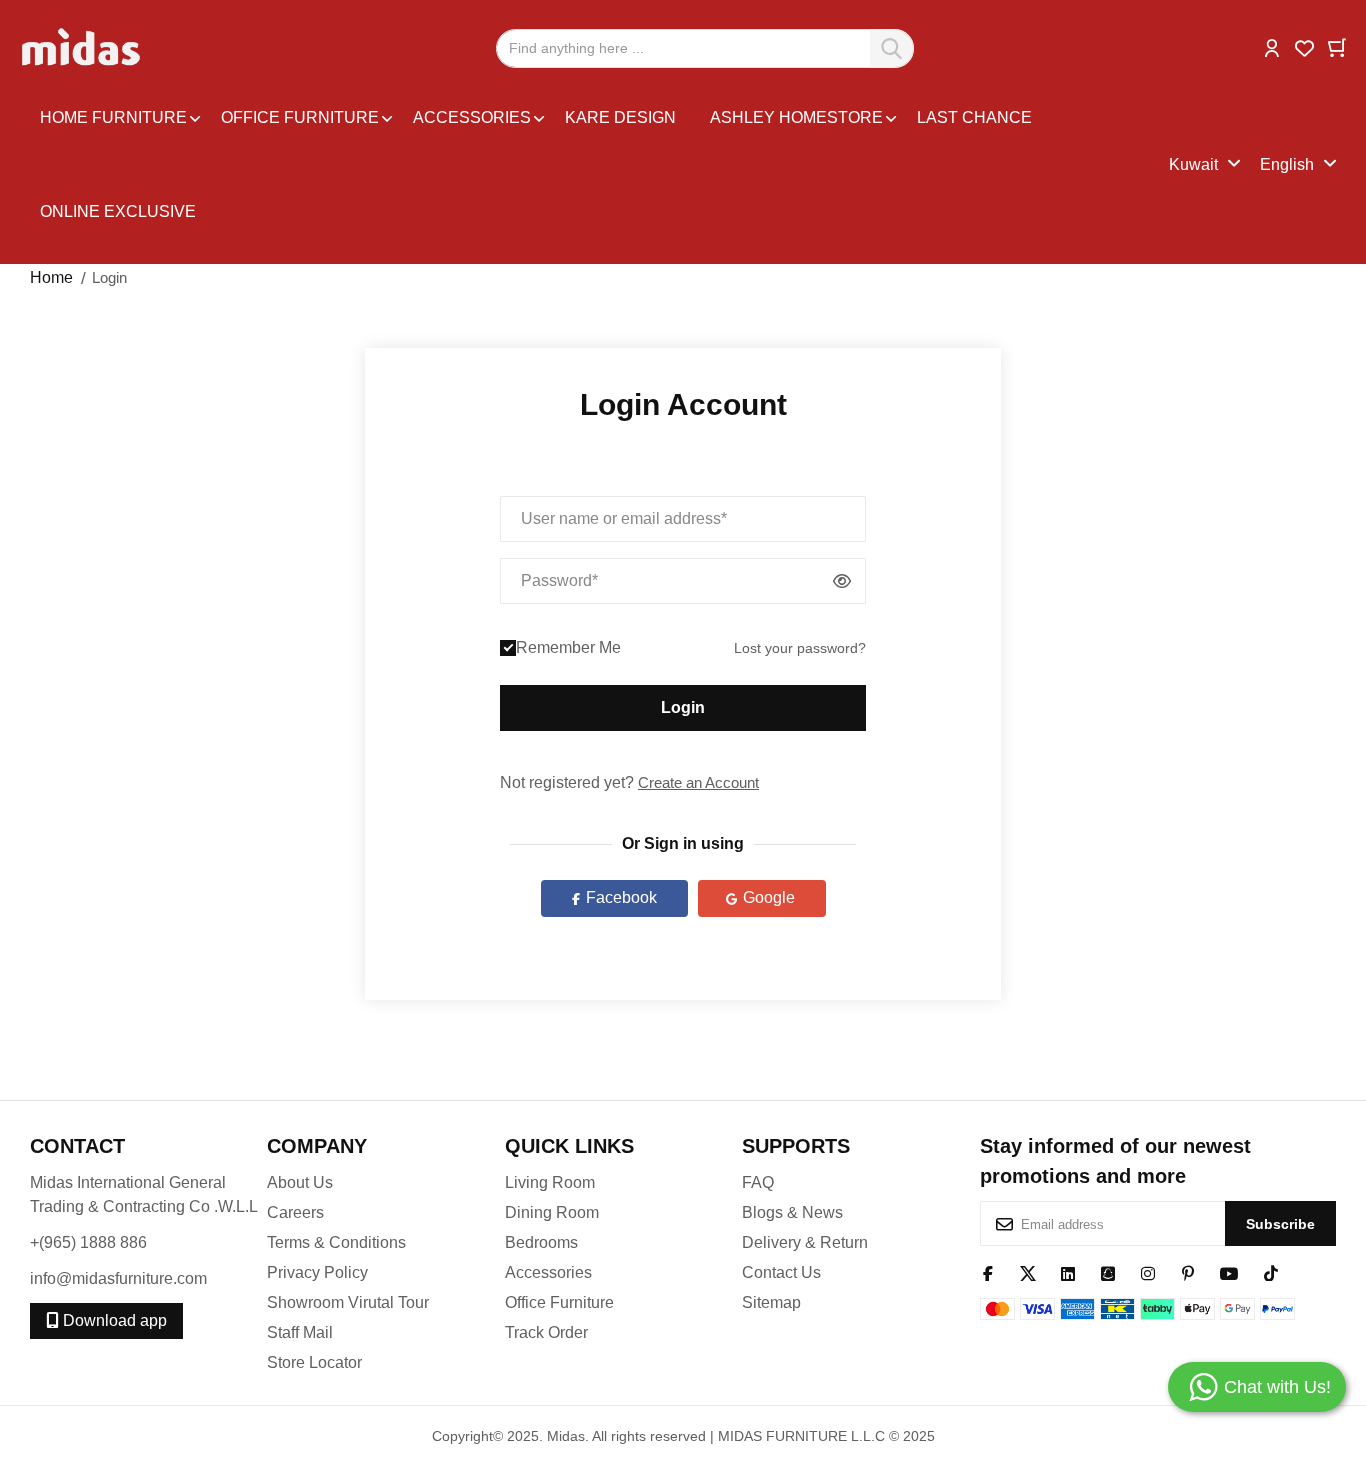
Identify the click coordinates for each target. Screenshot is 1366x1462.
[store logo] (82, 48)
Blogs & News (792, 1212)
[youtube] (1229, 1272)
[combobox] (705, 48)
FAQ (758, 1182)
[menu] (599, 165)
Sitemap (771, 1302)
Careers (295, 1212)
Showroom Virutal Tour (348, 1302)
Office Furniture (559, 1302)
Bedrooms (541, 1242)
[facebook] (988, 1272)
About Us (300, 1182)
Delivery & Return (805, 1242)
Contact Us (781, 1272)
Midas (566, 1436)
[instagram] (1148, 1272)
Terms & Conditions (336, 1242)
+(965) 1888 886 (88, 1242)
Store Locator (314, 1362)
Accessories (548, 1272)
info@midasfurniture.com (118, 1278)
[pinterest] (1188, 1272)
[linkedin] (1068, 1272)
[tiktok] (1271, 1272)
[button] (1272, 46)
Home (51, 277)
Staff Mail (300, 1332)
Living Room (550, 1182)
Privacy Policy (317, 1272)
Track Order (546, 1332)
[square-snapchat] (1108, 1272)
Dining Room (552, 1212)
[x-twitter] (1028, 1272)
